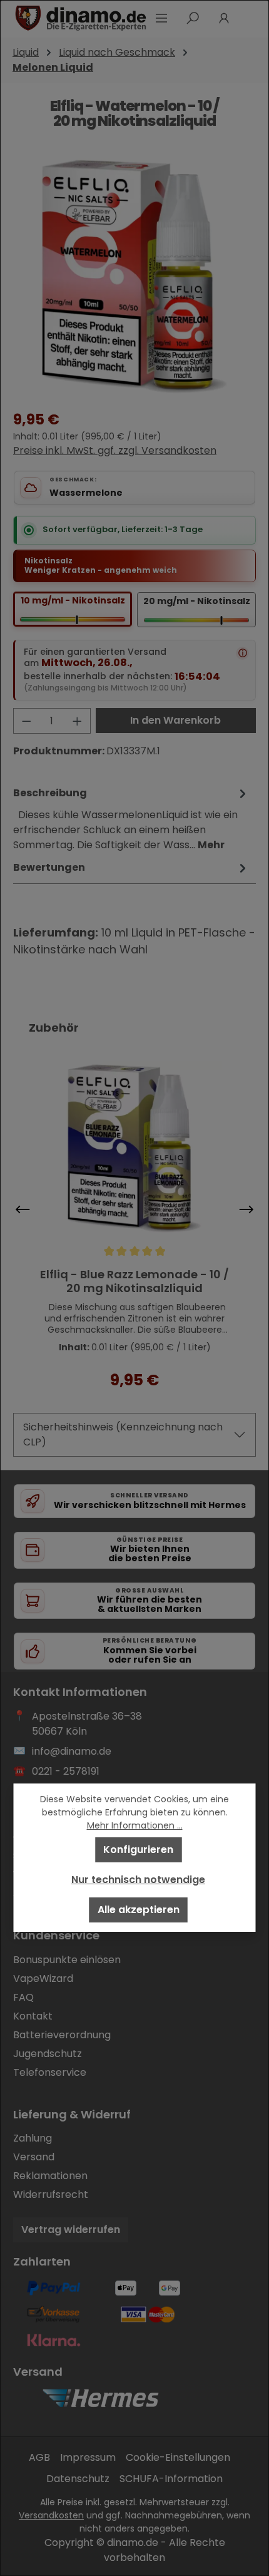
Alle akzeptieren (139, 1910)
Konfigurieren (138, 1850)
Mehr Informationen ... (135, 1825)
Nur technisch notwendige (138, 1880)
